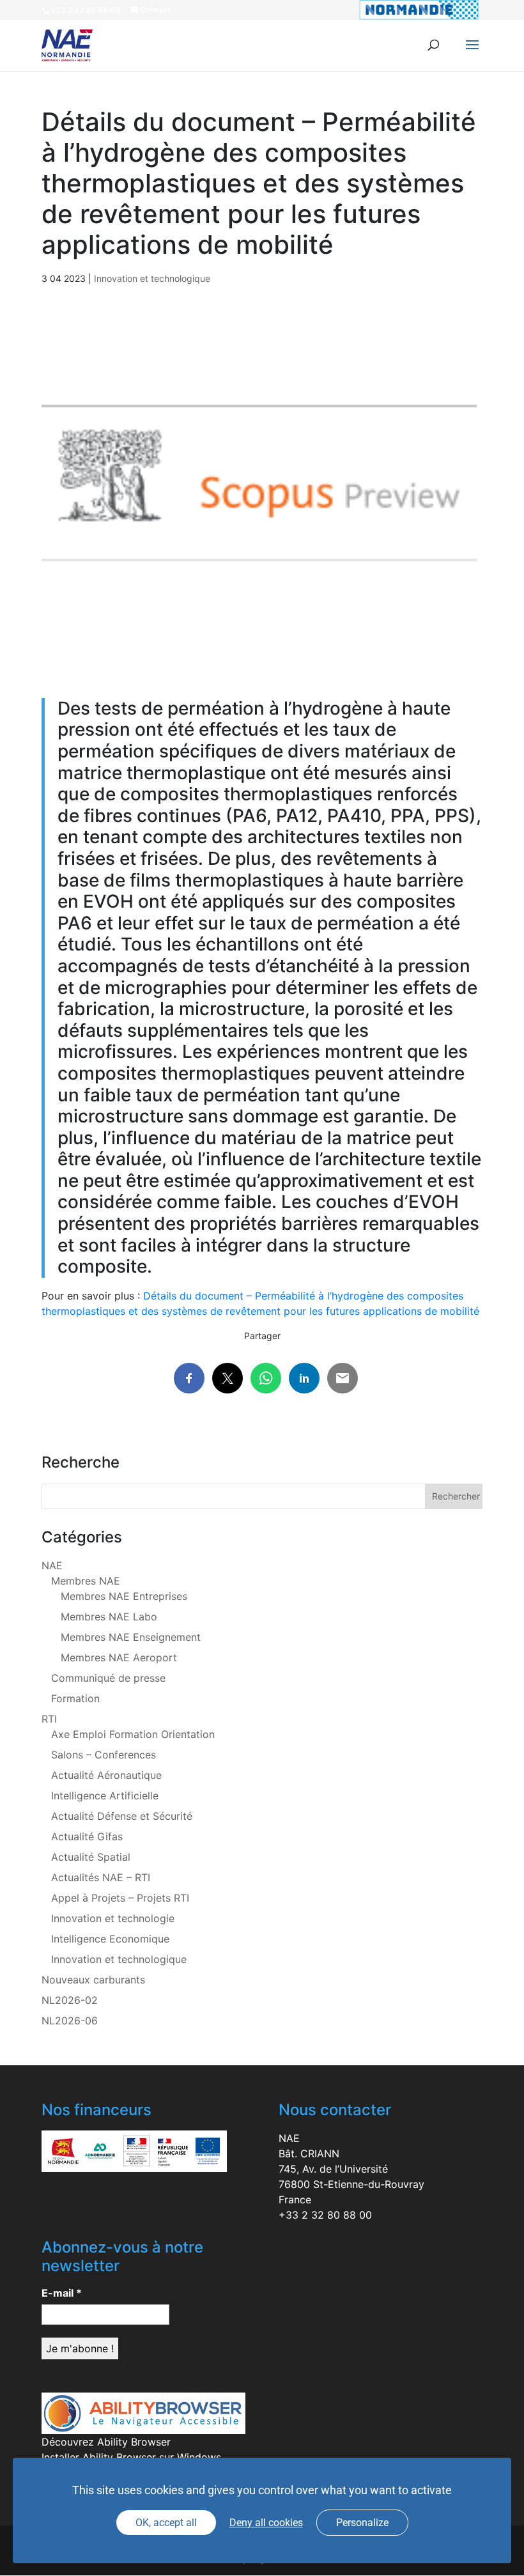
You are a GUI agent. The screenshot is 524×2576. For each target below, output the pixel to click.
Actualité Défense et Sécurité (122, 1816)
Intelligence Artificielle (105, 1796)
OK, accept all (166, 2523)
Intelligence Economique (110, 1939)
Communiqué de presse (108, 1678)
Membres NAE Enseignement (131, 1637)
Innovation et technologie (113, 1918)
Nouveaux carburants (93, 1980)
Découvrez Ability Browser (106, 2442)
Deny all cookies (266, 2523)
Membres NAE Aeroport (119, 1657)
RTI (49, 1719)
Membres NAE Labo (109, 1617)
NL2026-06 (70, 2021)
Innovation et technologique (152, 278)
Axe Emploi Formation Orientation (133, 1734)
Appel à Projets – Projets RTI (120, 1898)
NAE (52, 1565)
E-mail (62, 2293)
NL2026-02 (70, 2000)
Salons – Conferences (104, 1755)
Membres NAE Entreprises (124, 1596)
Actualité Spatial (91, 1857)
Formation (75, 1698)
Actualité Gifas (87, 1836)
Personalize (362, 2523)
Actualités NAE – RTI (101, 1877)
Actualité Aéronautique (106, 1775)
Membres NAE (86, 1581)
